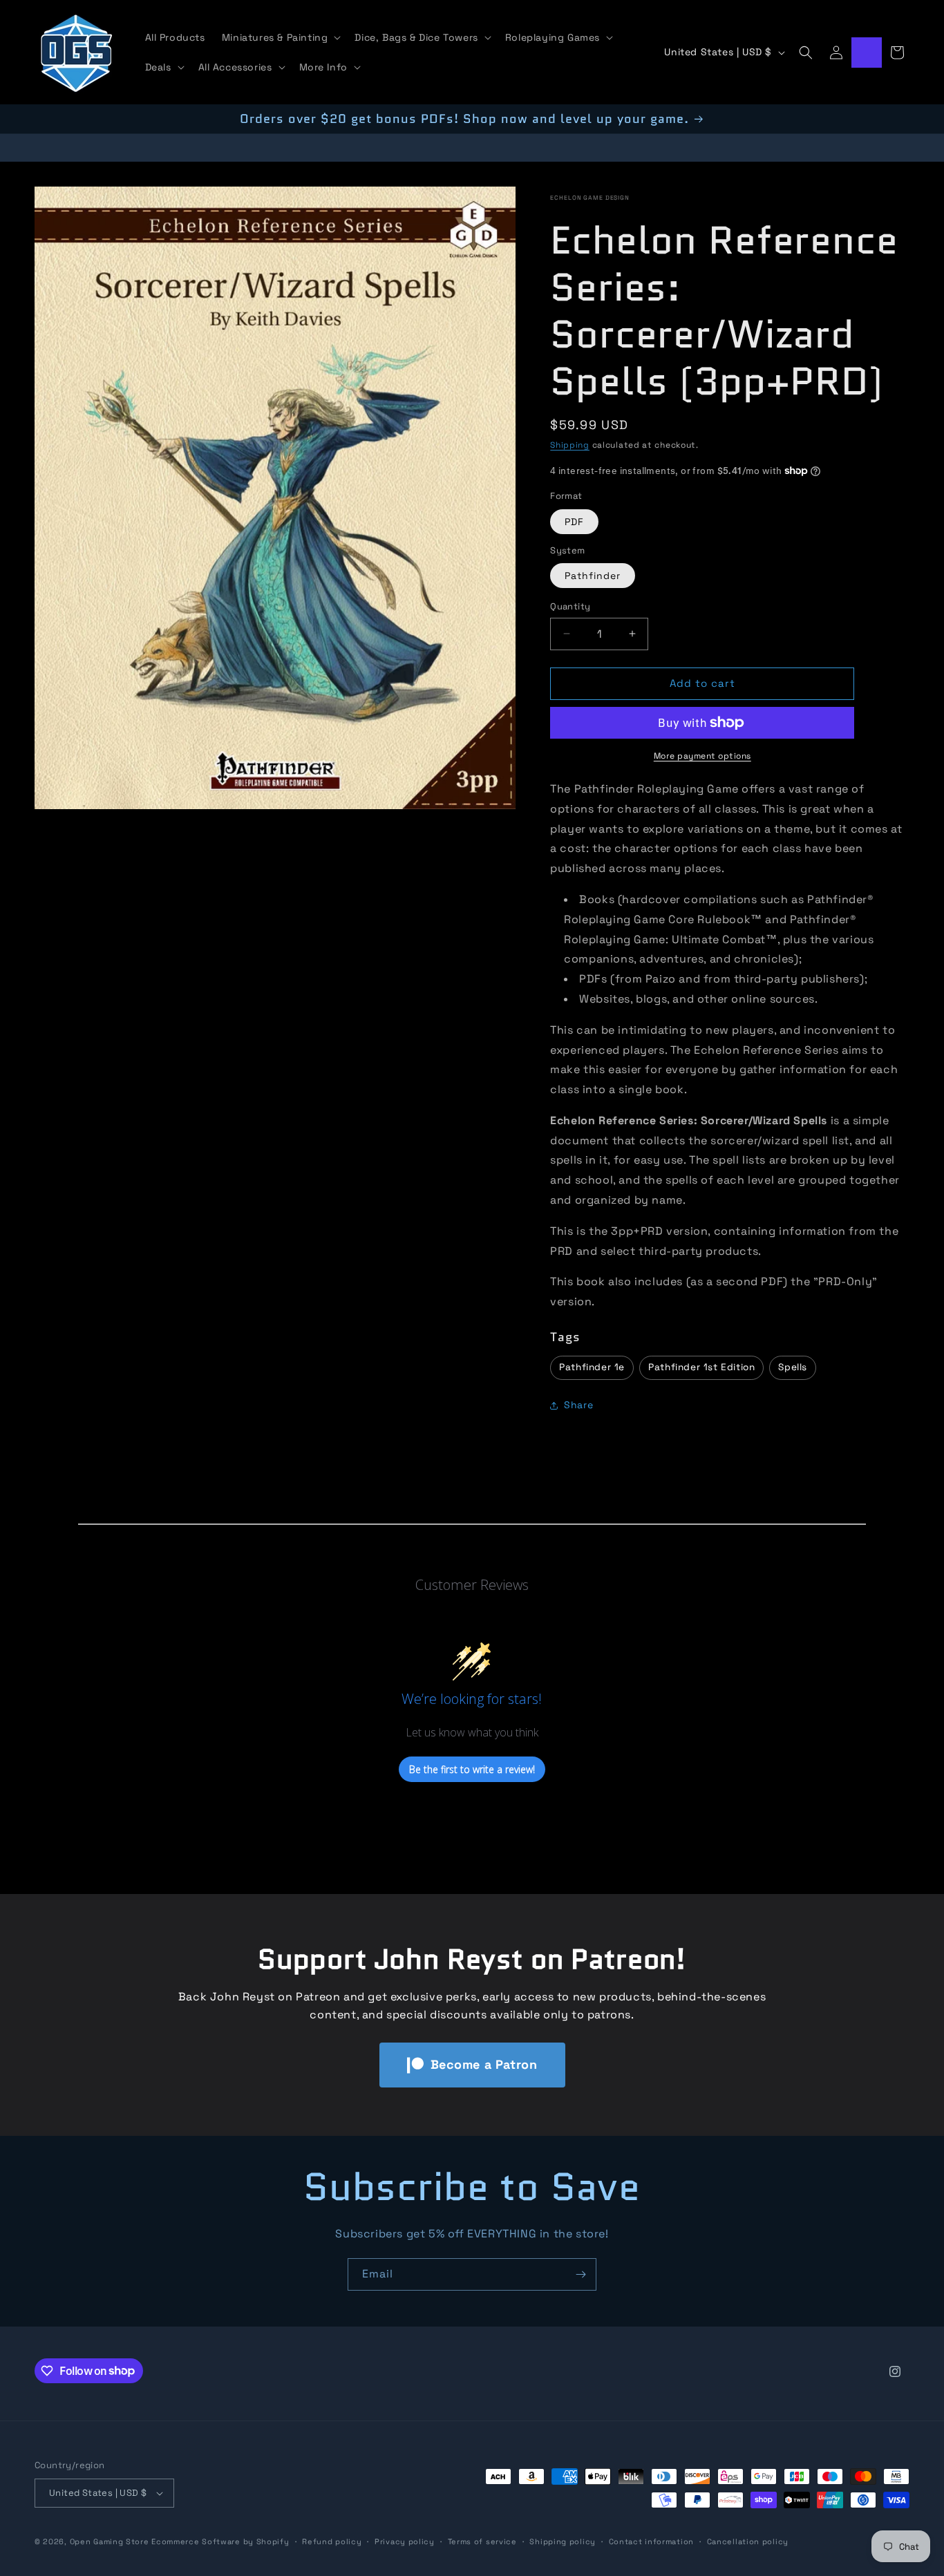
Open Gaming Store (110, 2541)
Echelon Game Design (590, 198)
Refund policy (332, 2541)
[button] (280, 37)
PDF (574, 522)
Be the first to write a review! (472, 1769)
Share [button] (578, 1405)
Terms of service (482, 2541)
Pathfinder (593, 576)
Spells (793, 1367)
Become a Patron (484, 2064)
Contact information (651, 2541)
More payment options (702, 756)
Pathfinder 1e (592, 1367)
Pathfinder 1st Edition (701, 1367)
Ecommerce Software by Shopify (220, 2541)
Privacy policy (405, 2541)
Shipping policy (563, 2541)
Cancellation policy (748, 2541)
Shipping (570, 445)
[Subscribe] (580, 2274)
